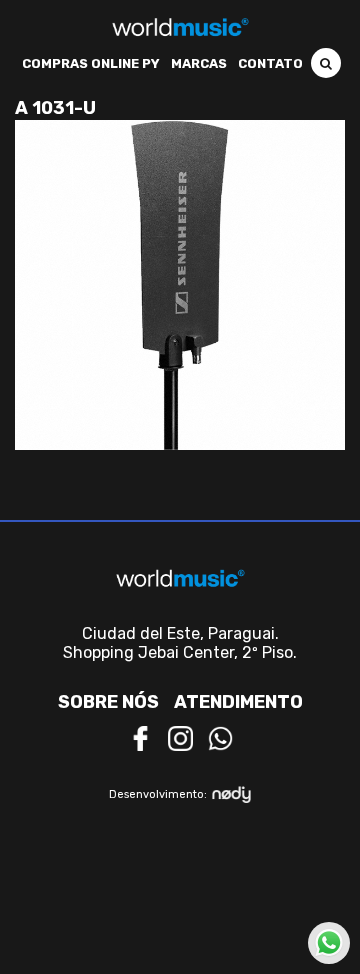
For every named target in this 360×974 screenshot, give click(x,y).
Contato (270, 63)
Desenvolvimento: (158, 794)
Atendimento (238, 702)
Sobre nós (108, 702)
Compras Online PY (91, 63)
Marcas (199, 63)
